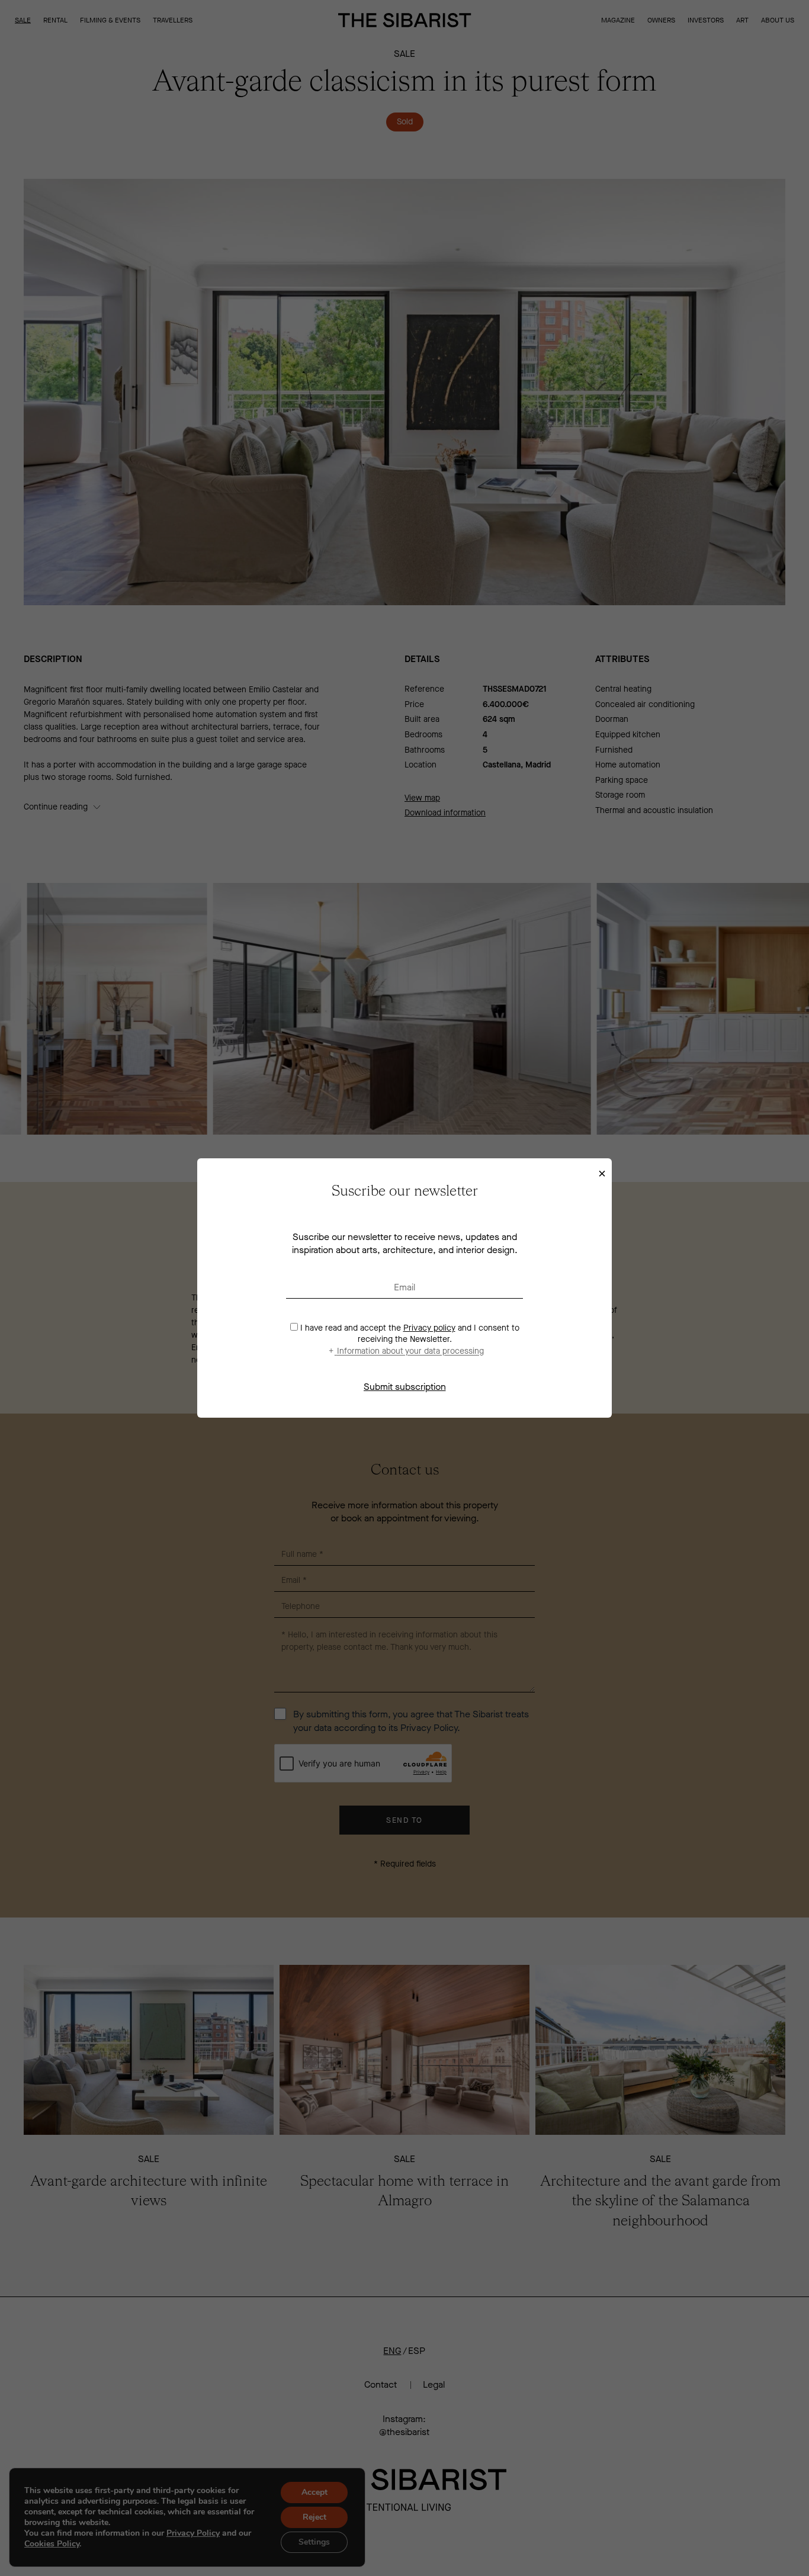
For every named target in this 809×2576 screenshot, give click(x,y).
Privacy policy (429, 1328)
